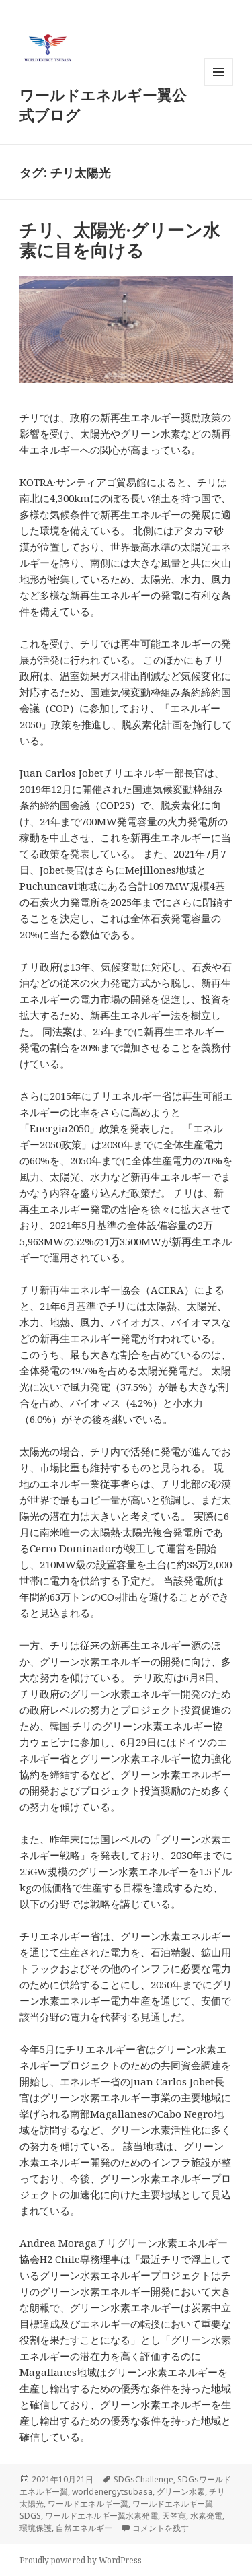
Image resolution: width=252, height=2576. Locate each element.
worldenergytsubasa (112, 2492)
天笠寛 (174, 2516)
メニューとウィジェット (218, 86)
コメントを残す (161, 2528)
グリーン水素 (181, 2492)
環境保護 (36, 2528)
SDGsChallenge (143, 2479)
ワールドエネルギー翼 (88, 2504)
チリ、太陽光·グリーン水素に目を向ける (120, 240)
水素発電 (206, 2516)
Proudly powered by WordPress (81, 2560)
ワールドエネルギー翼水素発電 (101, 2516)
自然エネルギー (84, 2528)
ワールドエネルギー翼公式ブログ (103, 104)
